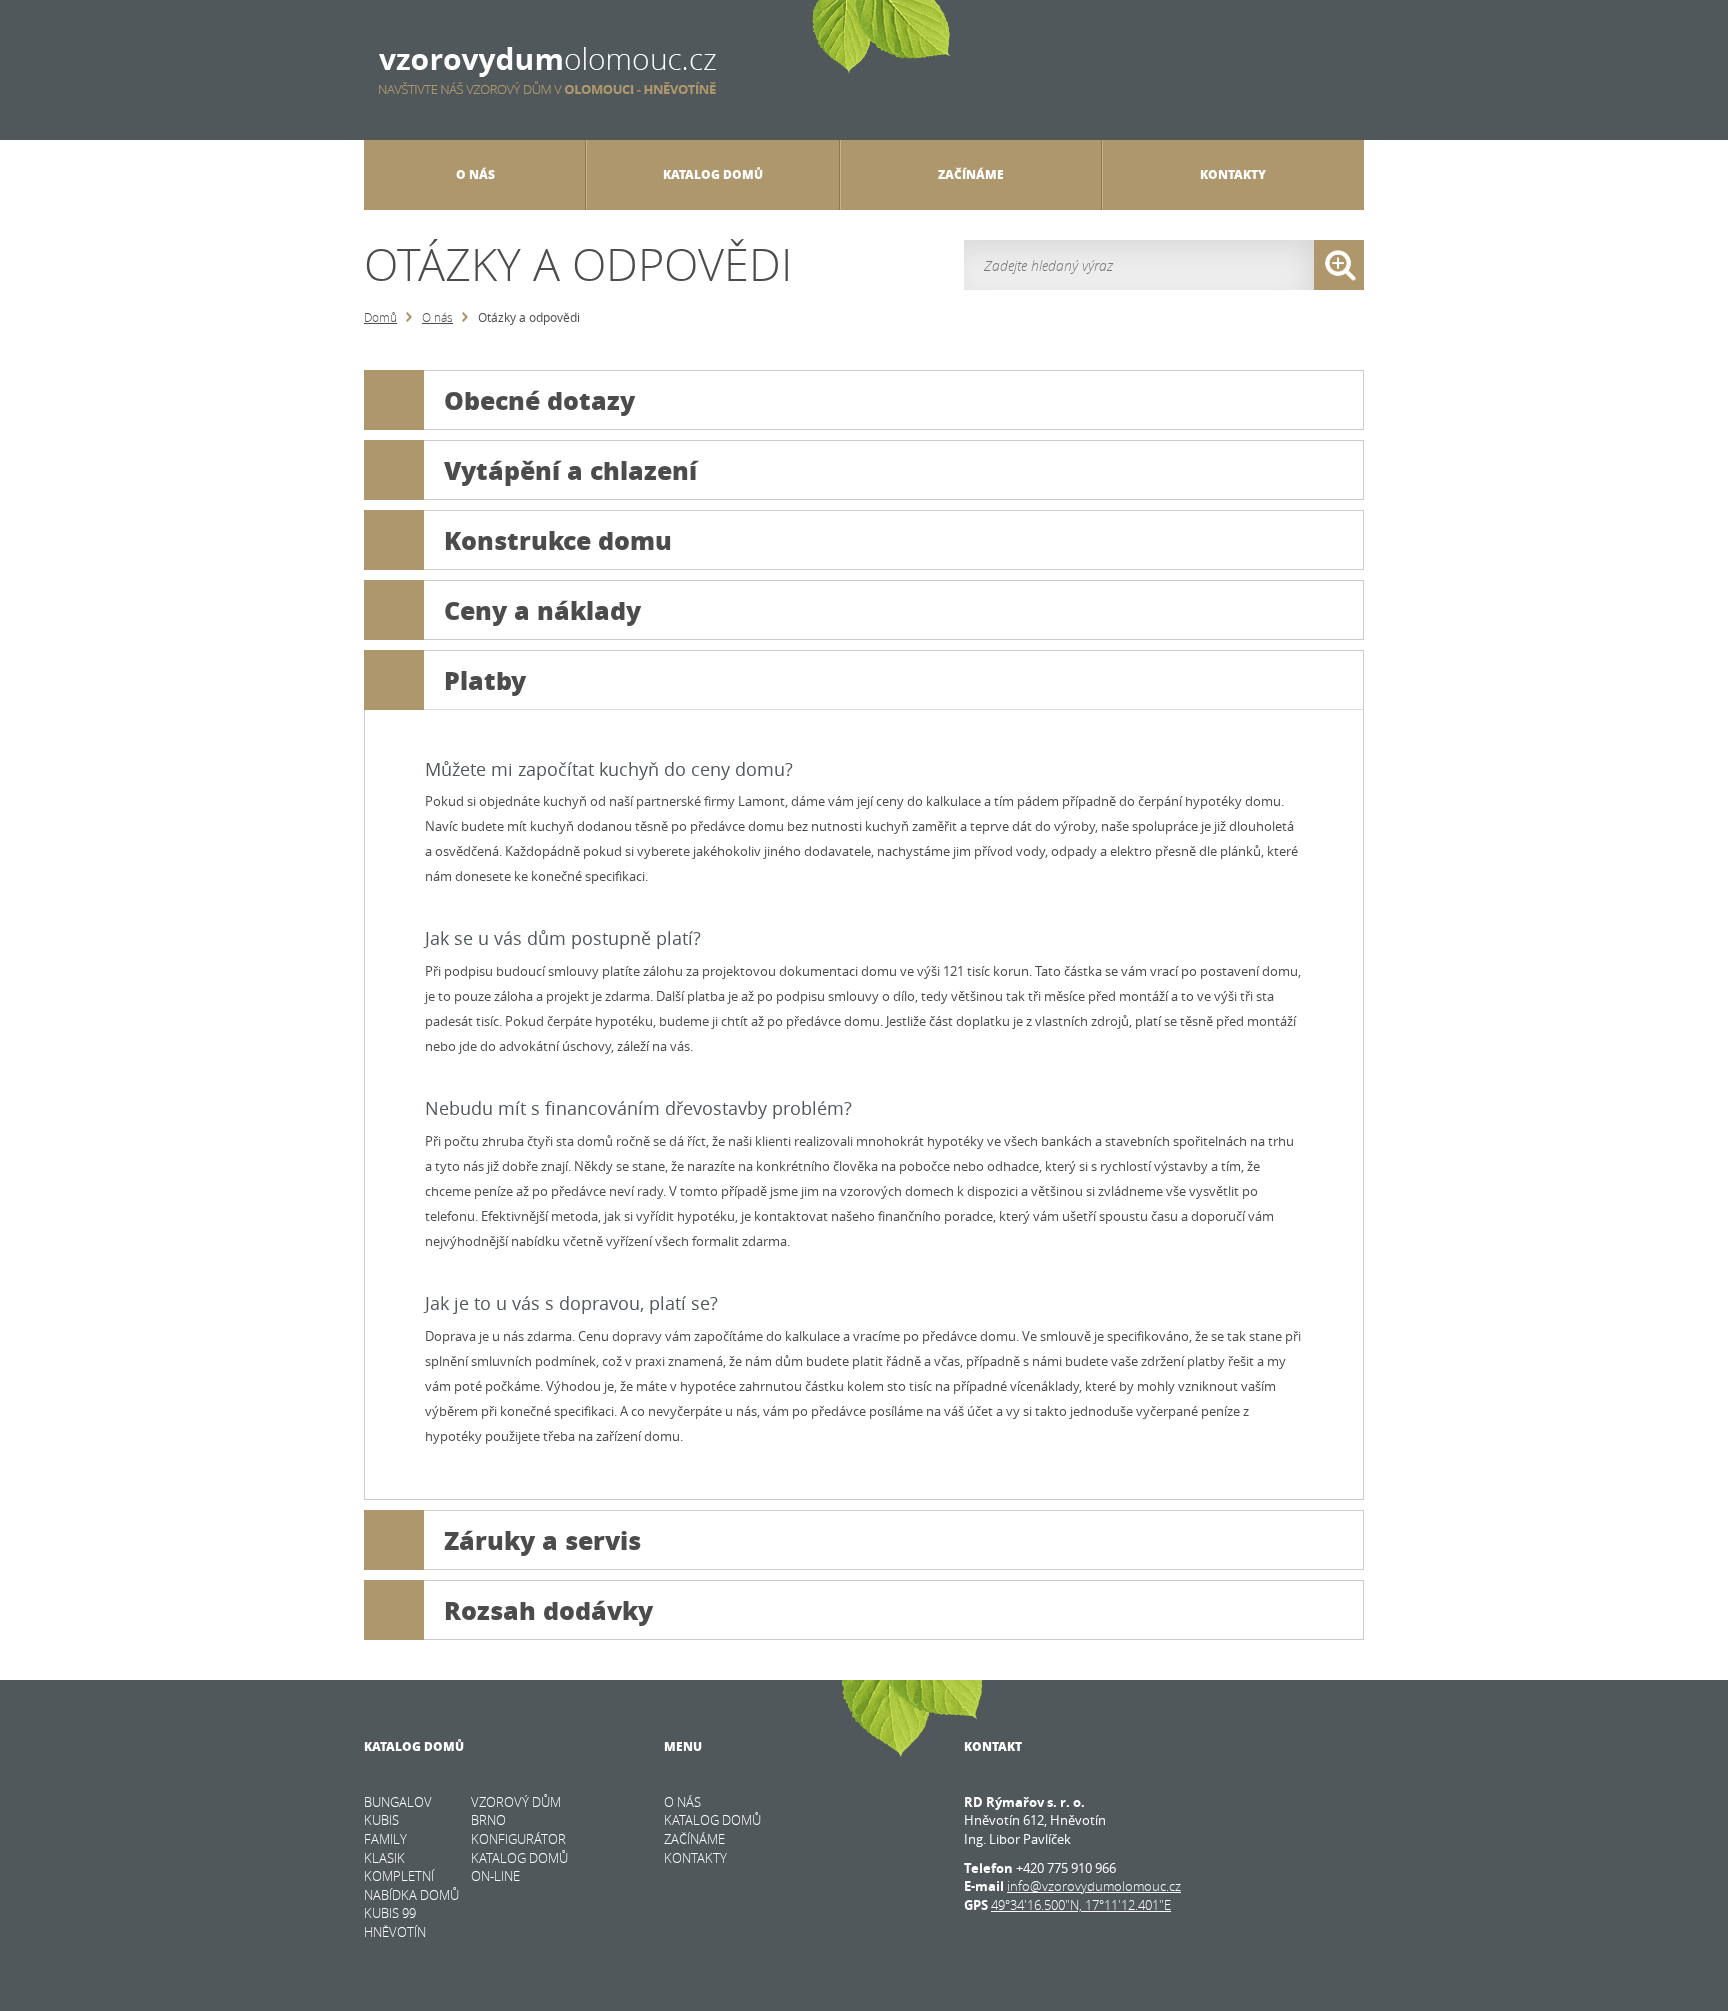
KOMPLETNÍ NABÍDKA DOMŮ (411, 1885)
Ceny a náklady (542, 610)
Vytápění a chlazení (570, 470)
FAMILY (385, 1839)
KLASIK (384, 1858)
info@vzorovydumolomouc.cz (1094, 1886)
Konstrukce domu (558, 540)
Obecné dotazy (539, 400)
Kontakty (1233, 174)
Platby (485, 680)
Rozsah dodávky (548, 1610)
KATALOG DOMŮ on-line (519, 1867)
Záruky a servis (542, 1540)
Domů (380, 317)
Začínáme (971, 174)
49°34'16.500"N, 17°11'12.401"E (1081, 1905)
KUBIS (381, 1820)
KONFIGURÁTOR (518, 1839)
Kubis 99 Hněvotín (395, 1922)
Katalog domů (713, 174)
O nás (437, 317)
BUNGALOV (398, 1802)
